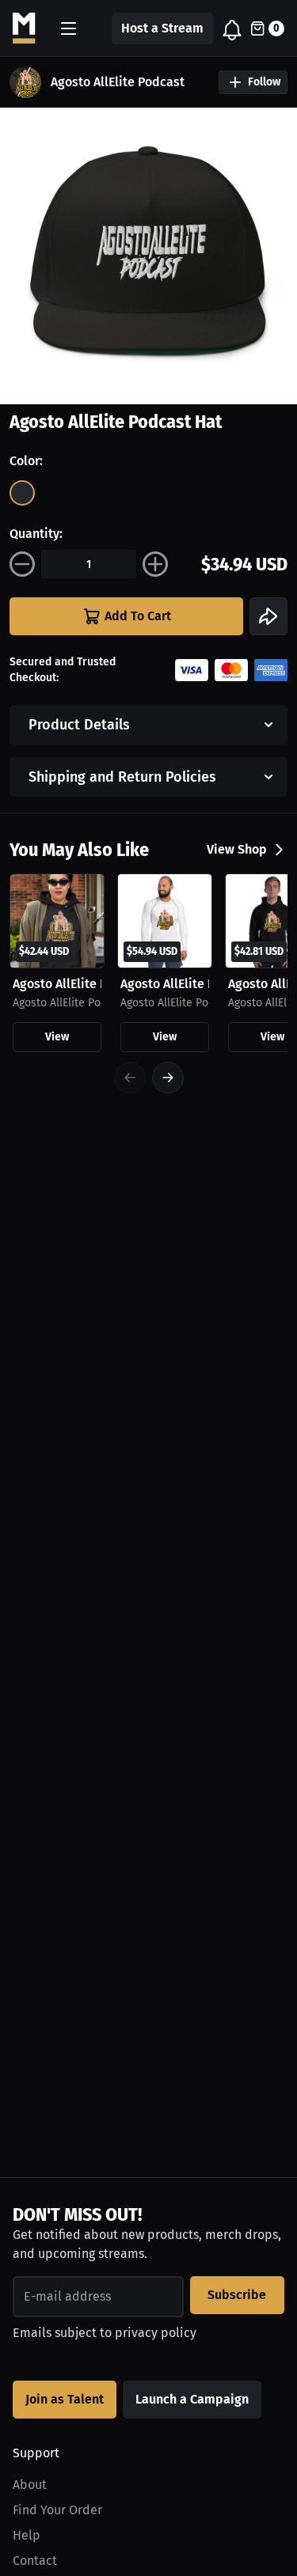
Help (27, 2535)
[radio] (22, 493)
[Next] (168, 1078)
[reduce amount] (22, 564)
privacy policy (156, 2333)
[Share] (268, 616)
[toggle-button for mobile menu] (69, 28)
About (30, 2485)
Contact (35, 2561)
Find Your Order (57, 2510)
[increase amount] (155, 564)
